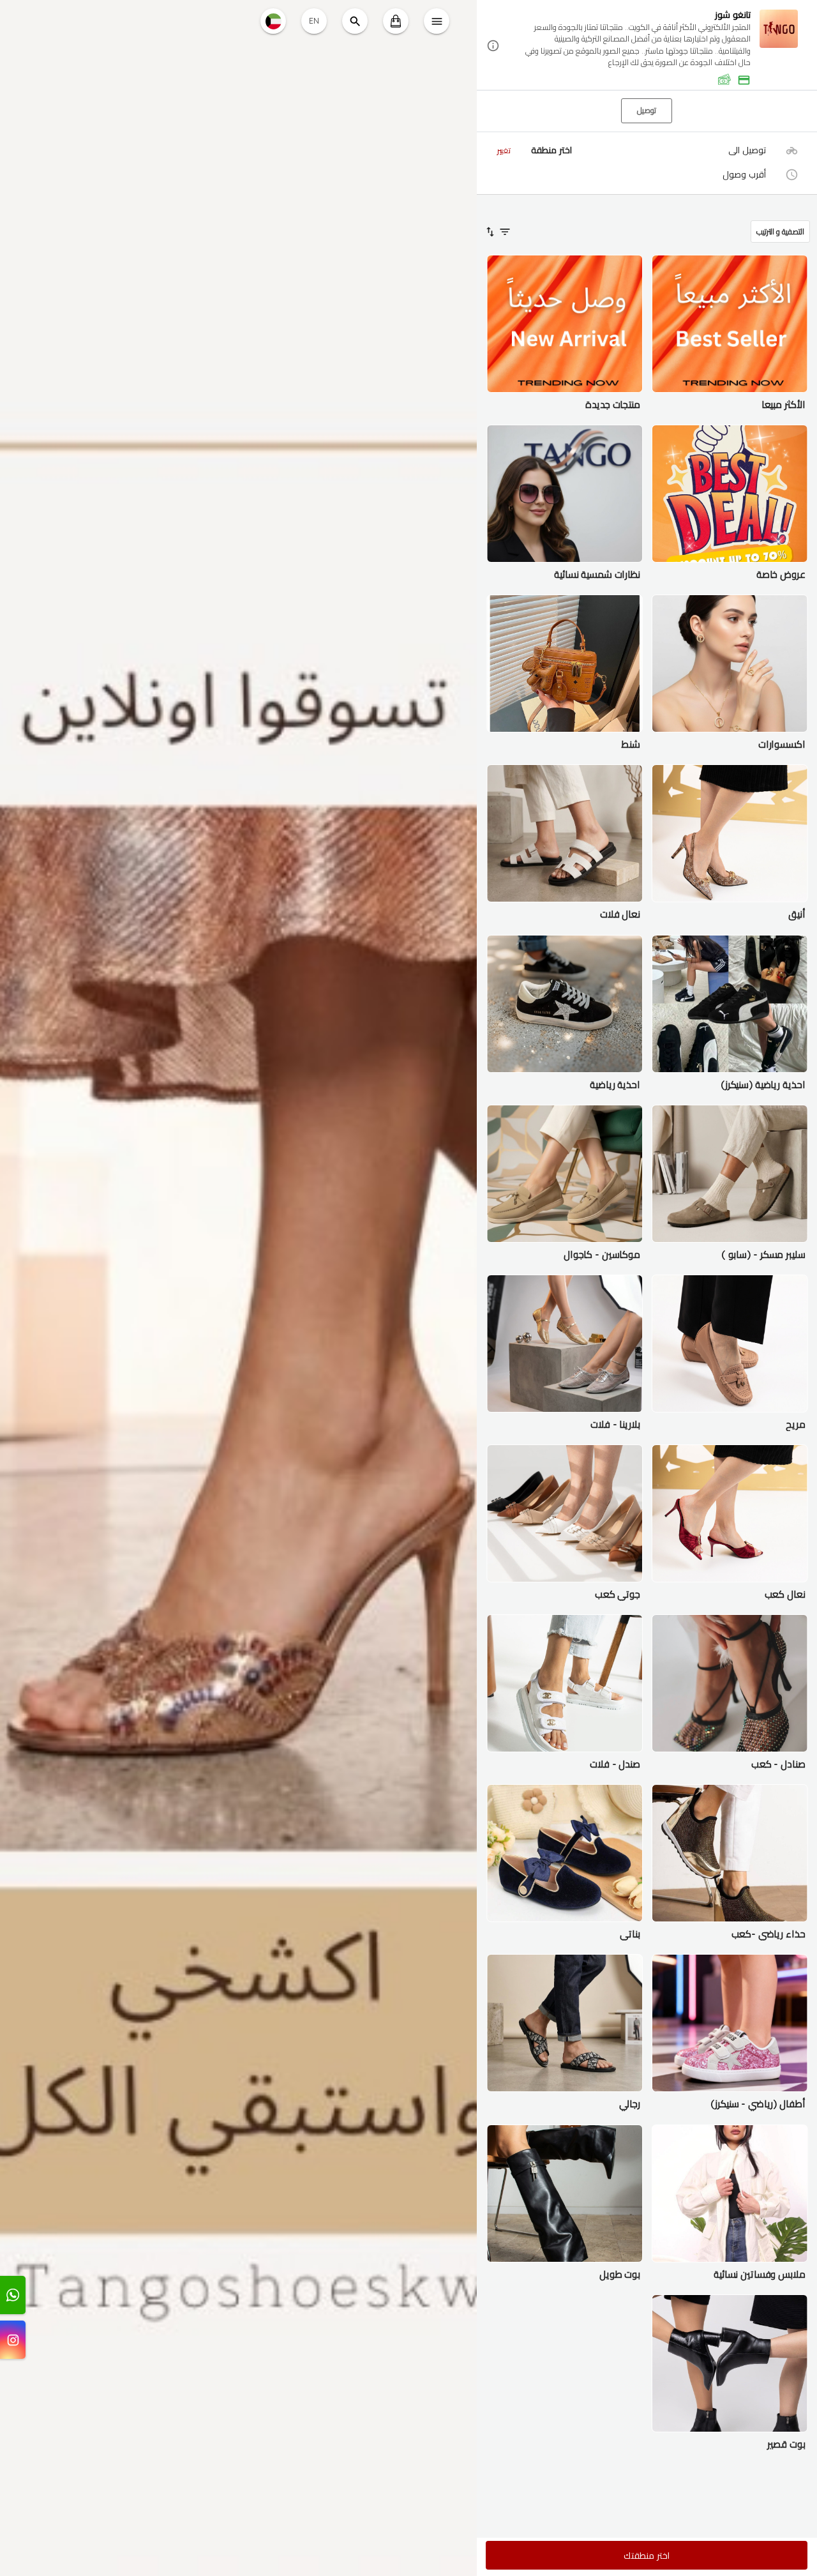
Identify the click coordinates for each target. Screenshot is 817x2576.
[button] (647, 46)
